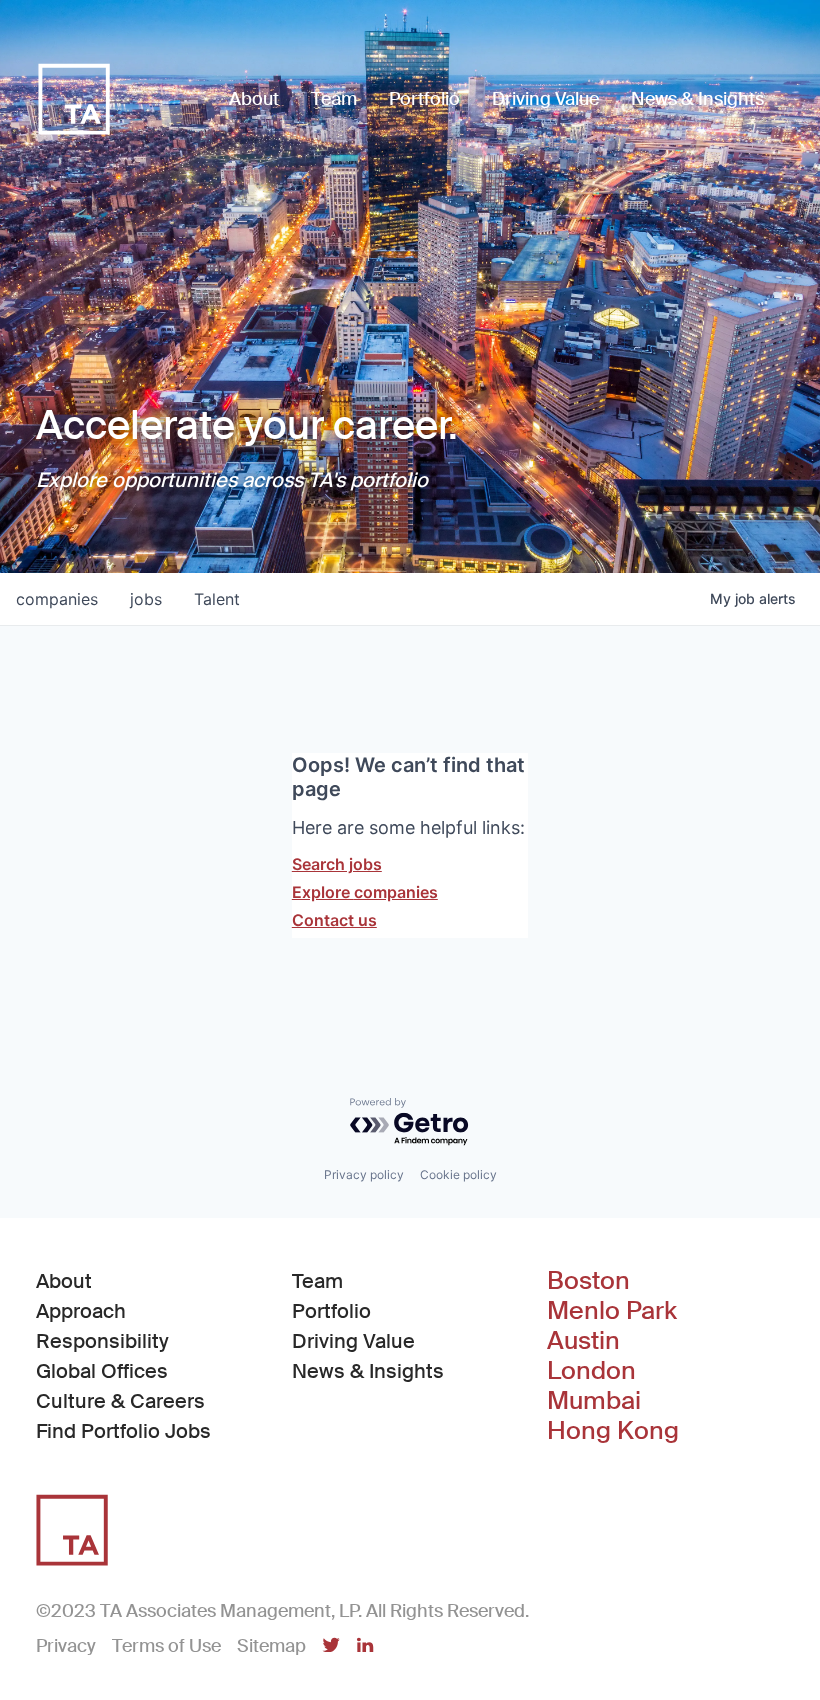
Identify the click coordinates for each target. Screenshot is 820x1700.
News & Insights (368, 1371)
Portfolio (331, 1311)
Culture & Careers (120, 1401)
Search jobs (337, 864)
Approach (81, 1311)
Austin (583, 1341)
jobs (146, 599)
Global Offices (102, 1371)
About (64, 1281)
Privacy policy (364, 1174)
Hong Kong (613, 1431)
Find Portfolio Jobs (123, 1430)
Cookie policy (458, 1174)
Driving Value (353, 1341)
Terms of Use (166, 1646)
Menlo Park (612, 1311)
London (591, 1371)
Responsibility (102, 1341)
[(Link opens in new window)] (331, 1647)
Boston (588, 1281)
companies (57, 599)
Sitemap (271, 1646)
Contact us (334, 920)
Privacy (66, 1646)
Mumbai (594, 1401)
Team (317, 1281)
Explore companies (365, 892)
